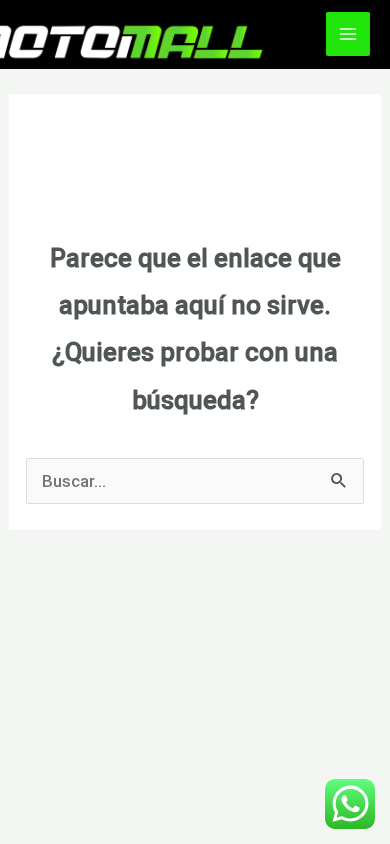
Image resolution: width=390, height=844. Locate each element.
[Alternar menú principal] (348, 34)
